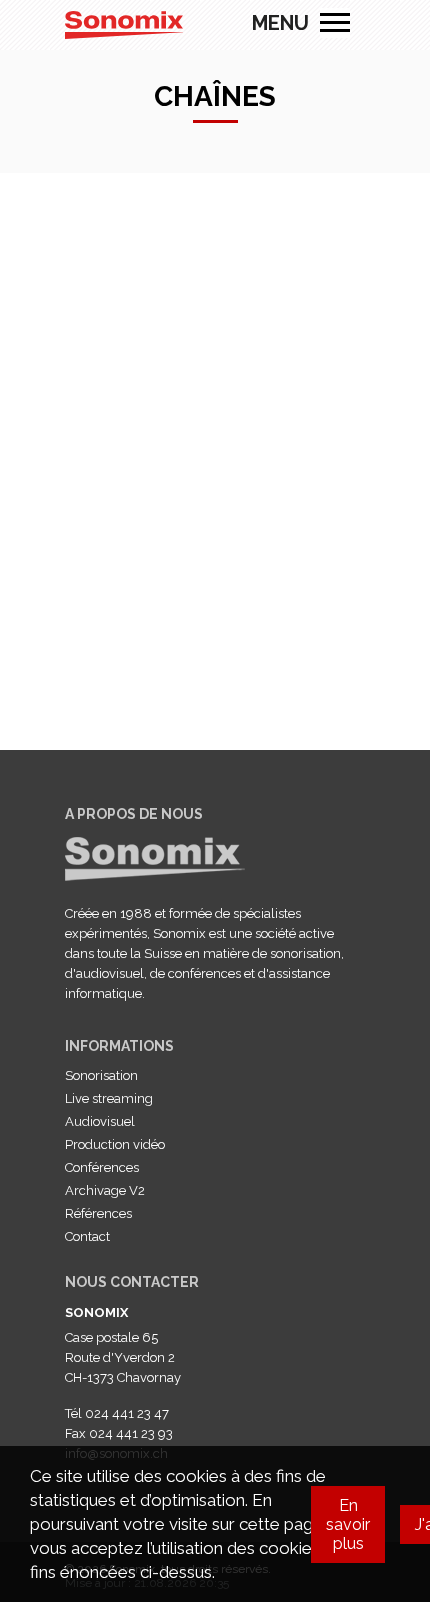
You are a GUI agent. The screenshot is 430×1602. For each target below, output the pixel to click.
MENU (335, 23)
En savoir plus (348, 1524)
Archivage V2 (105, 1190)
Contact (87, 1236)
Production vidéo (115, 1144)
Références (98, 1213)
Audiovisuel (100, 1121)
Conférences (102, 1167)
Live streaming (109, 1098)
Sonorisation (101, 1075)
